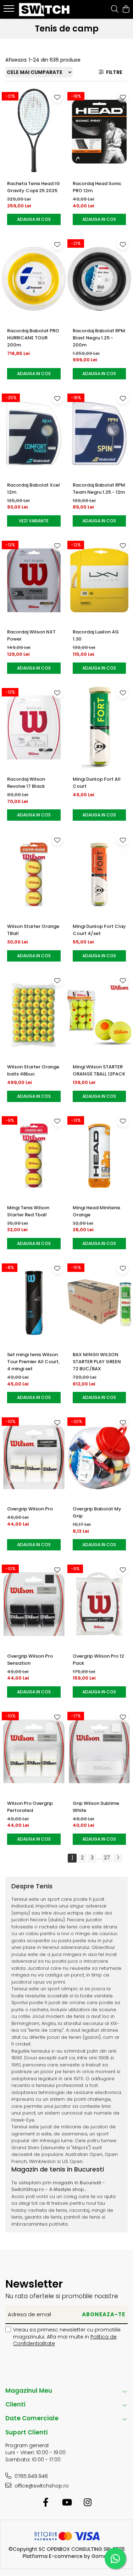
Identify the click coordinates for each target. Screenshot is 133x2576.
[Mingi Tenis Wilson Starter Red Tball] (34, 1156)
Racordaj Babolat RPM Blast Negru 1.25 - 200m (99, 338)
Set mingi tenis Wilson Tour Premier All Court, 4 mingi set (33, 1362)
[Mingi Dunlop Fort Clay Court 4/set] (99, 874)
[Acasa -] (45, 10)
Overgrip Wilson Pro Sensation (30, 1660)
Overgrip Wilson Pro (30, 1509)
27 (107, 1858)
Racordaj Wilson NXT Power (31, 635)
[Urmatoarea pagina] (118, 1858)
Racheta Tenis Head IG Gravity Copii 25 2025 (34, 187)
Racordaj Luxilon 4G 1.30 (96, 635)
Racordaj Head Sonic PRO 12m (97, 187)
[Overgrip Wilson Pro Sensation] (34, 1604)
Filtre (113, 72)
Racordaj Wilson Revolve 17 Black (26, 783)
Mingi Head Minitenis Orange (96, 1211)
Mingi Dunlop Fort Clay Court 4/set (99, 930)
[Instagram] (87, 2503)
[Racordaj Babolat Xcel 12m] (34, 433)
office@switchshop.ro (41, 2486)
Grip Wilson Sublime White (96, 1807)
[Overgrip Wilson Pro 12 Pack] (99, 1604)
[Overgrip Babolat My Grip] (99, 1457)
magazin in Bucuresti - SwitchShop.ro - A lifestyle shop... (58, 2186)
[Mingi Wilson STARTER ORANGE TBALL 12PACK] (99, 1015)
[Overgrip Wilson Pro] (34, 1457)
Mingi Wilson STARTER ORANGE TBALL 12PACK (99, 1070)
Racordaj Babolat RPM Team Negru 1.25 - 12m (99, 489)
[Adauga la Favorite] (57, 97)
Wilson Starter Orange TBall (33, 930)
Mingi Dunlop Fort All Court (97, 783)
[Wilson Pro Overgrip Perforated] (34, 1751)
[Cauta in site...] (115, 10)
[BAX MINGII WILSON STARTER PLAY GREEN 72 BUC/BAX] (99, 1303)
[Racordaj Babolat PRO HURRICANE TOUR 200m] (34, 279)
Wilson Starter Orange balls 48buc (33, 1070)
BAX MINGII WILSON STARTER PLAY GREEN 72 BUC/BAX (97, 1362)
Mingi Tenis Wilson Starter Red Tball (28, 1211)
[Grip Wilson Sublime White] (99, 1751)
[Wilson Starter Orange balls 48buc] (34, 1015)
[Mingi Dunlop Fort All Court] (99, 728)
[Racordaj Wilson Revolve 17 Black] (34, 728)
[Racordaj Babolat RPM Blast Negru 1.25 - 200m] (99, 279)
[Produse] (10, 11)
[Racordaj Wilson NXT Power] (34, 580)
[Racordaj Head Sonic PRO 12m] (99, 132)
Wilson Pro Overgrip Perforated (30, 1807)
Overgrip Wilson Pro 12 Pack (98, 1660)
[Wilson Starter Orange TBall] (34, 874)
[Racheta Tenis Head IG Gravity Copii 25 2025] (34, 132)
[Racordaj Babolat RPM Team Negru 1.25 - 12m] (99, 433)
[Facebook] (46, 2503)
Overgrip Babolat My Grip (97, 1512)
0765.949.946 (31, 2476)
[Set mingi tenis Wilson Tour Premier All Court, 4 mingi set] (34, 1303)
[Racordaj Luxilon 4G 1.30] (99, 580)
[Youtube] (66, 2503)
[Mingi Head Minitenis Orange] (99, 1156)
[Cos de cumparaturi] (126, 10)
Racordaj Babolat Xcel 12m (34, 489)
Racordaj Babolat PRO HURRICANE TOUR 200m (33, 338)
